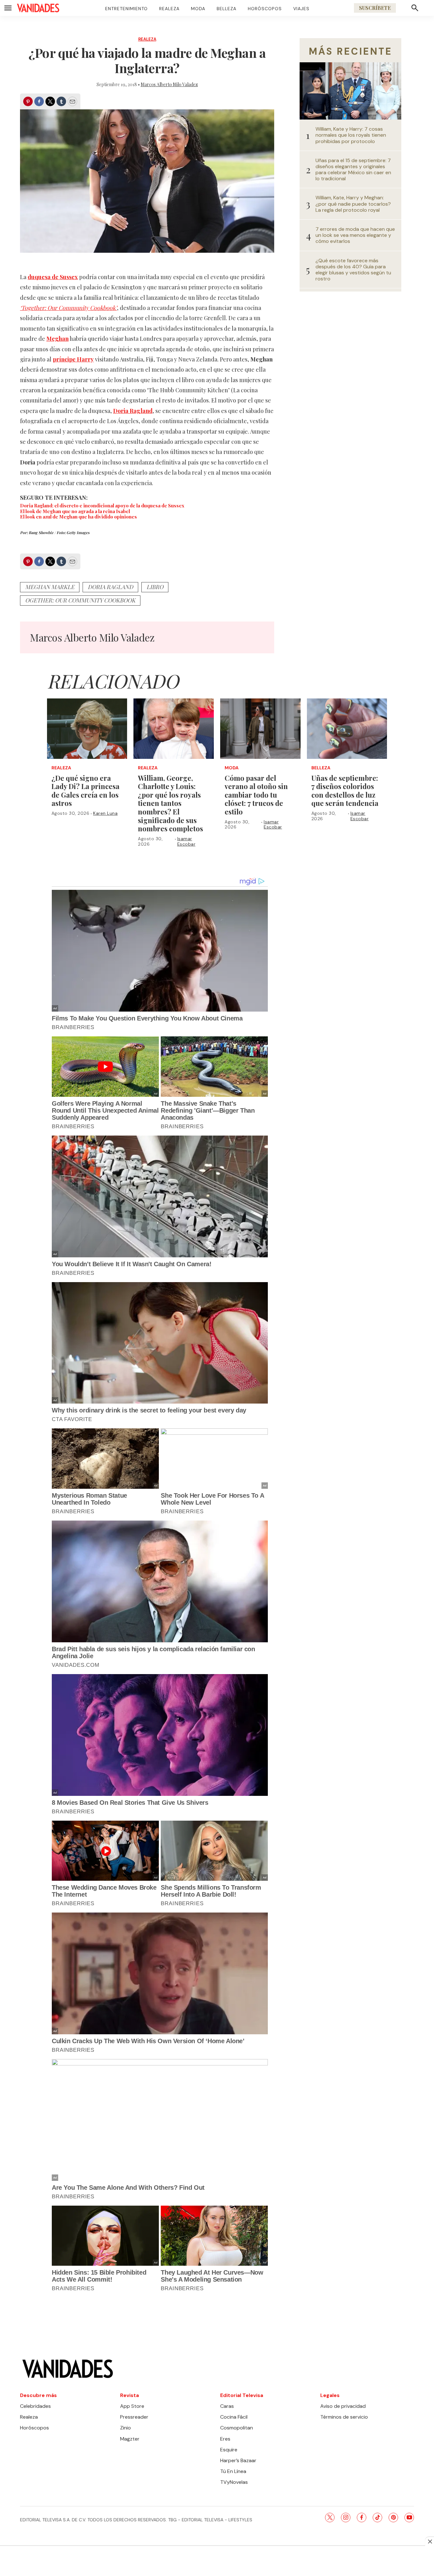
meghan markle (50, 587)
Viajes (301, 9)
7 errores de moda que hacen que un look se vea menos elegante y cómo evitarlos (355, 235)
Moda (198, 9)
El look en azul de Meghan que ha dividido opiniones (78, 517)
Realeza (169, 9)
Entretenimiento (126, 9)
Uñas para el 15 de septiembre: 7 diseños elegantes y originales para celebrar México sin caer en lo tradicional (353, 170)
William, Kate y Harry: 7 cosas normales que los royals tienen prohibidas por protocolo (351, 135)
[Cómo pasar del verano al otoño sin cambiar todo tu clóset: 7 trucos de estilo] (260, 729)
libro (155, 587)
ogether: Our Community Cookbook (80, 600)
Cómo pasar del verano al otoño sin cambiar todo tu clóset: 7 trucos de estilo (256, 795)
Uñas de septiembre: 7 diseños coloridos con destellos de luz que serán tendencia (345, 791)
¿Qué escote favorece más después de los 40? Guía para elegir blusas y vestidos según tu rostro (353, 270)
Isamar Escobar (186, 841)
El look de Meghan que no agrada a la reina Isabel (75, 511)
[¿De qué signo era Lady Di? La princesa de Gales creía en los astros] (87, 729)
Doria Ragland (110, 587)
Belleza (227, 9)
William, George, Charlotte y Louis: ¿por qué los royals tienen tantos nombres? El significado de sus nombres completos (170, 803)
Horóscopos (265, 9)
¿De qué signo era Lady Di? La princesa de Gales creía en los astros (85, 791)
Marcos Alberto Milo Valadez (169, 84)
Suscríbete (375, 8)
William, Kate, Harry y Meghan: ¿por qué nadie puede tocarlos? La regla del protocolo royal (353, 204)
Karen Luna (105, 813)
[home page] (38, 8)
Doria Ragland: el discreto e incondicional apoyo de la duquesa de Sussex (102, 505)
